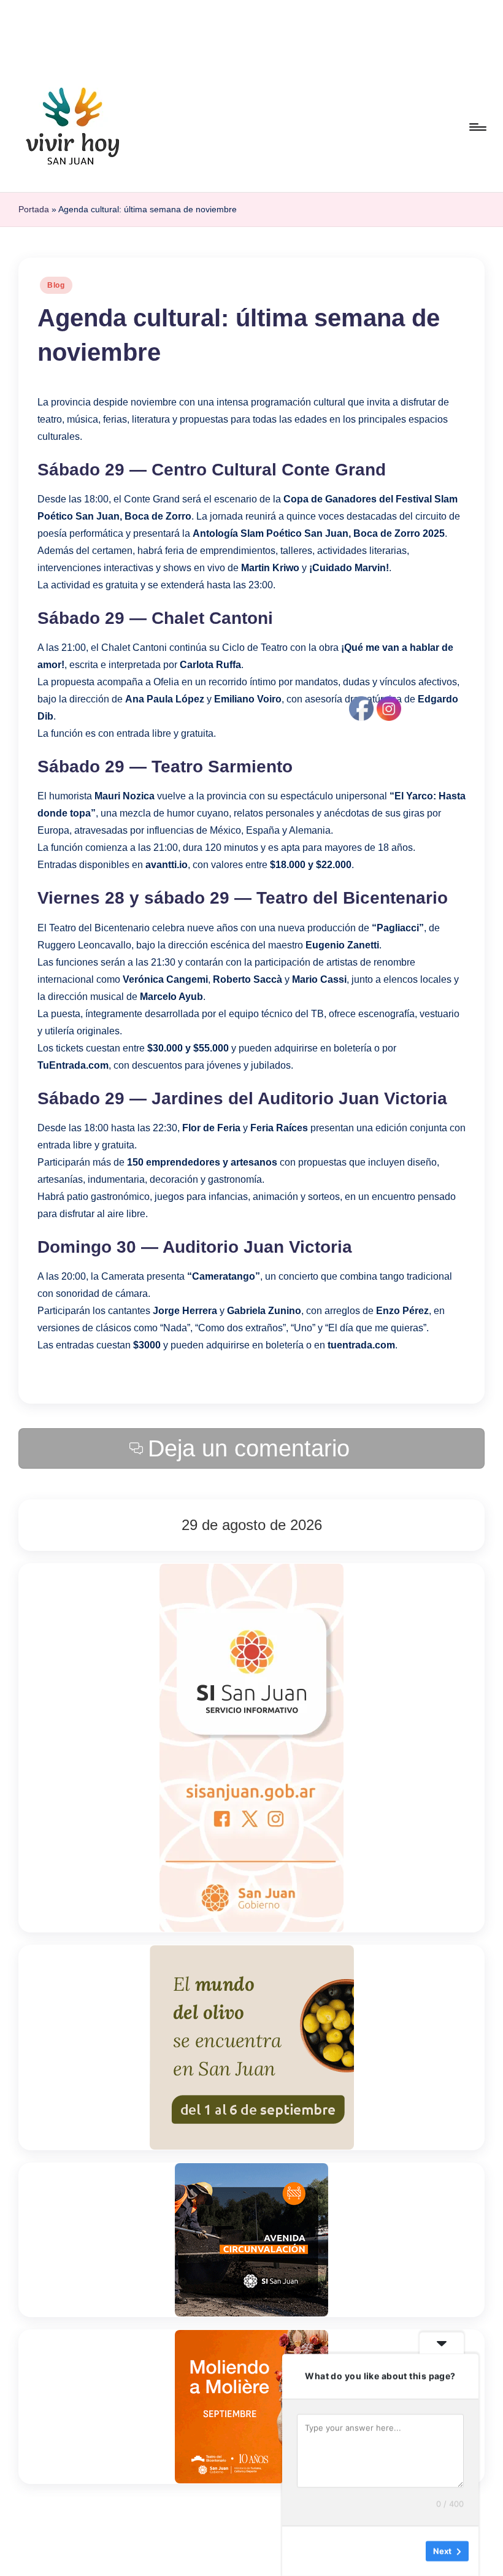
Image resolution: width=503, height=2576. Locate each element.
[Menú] (477, 127)
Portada (34, 209)
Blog (56, 285)
